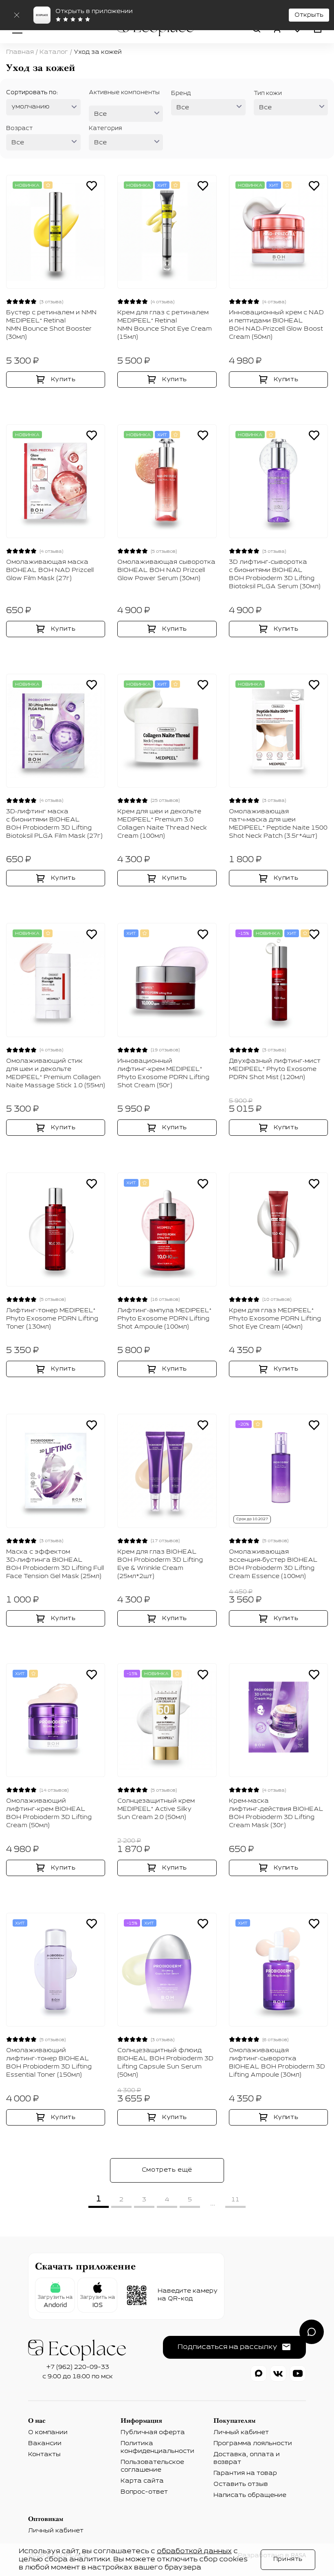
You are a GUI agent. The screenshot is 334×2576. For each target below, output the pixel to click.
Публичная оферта (153, 2433)
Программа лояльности (253, 2444)
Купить (63, 380)
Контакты (44, 2455)
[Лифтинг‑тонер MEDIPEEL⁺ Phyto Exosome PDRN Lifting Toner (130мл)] (56, 1229)
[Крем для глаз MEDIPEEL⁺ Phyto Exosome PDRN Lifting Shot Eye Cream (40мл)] (278, 1229)
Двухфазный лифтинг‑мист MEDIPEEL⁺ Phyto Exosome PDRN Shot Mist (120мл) (275, 1069)
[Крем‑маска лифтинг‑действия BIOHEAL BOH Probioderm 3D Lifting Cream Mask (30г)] (278, 1720)
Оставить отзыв (241, 2484)
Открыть (309, 15)
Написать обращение (250, 2495)
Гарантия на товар (245, 2473)
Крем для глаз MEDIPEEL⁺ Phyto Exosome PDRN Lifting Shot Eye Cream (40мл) (275, 1319)
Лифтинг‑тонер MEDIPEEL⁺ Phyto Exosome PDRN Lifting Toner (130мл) (52, 1319)
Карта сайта (142, 2481)
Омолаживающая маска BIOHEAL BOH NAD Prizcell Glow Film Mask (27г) (50, 570)
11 (235, 2200)
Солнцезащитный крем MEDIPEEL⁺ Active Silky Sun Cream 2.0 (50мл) (156, 1809)
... (213, 2203)
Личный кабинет (241, 2433)
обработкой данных (194, 2552)
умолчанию (31, 107)
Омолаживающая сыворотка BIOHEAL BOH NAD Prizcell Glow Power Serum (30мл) (166, 570)
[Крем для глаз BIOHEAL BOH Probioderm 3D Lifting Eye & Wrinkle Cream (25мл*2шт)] (167, 1471)
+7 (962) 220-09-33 (78, 2367)
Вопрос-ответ (144, 2492)
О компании (48, 2433)
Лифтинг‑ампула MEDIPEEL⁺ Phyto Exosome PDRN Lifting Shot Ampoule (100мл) (164, 1319)
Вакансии (45, 2444)
